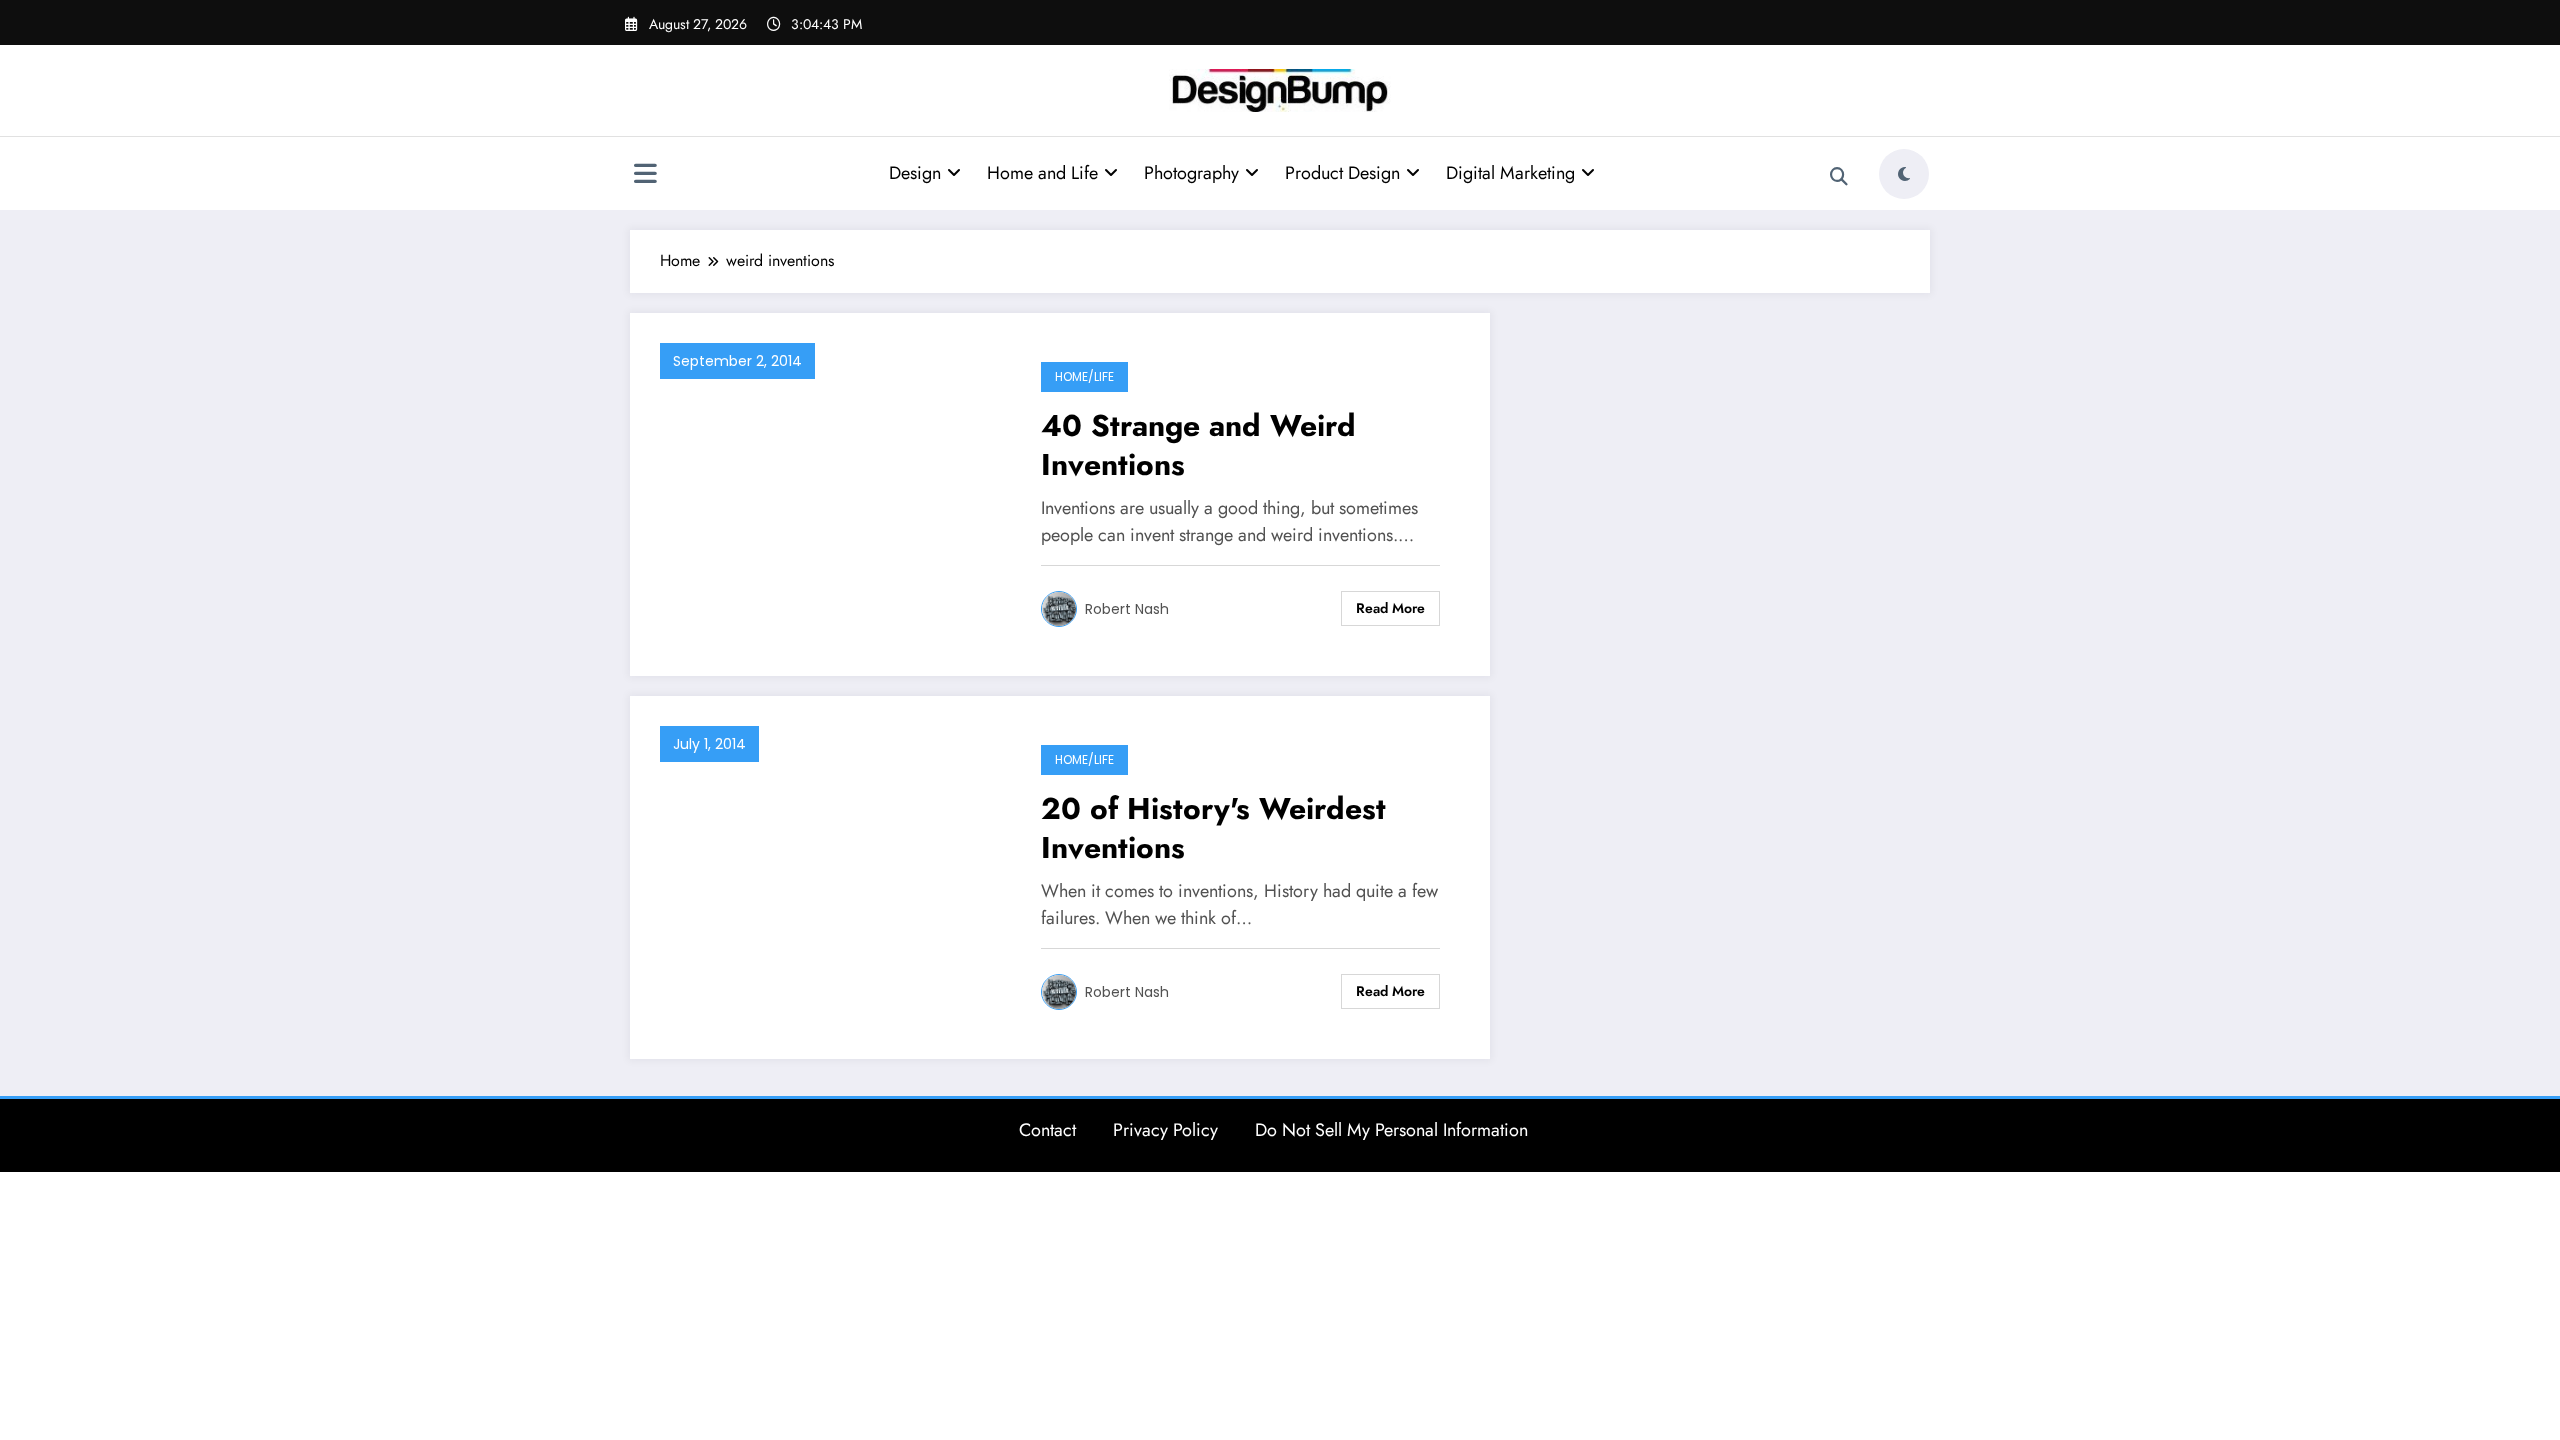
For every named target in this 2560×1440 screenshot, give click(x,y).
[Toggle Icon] (645, 176)
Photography (1191, 173)
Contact (1047, 1130)
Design (915, 173)
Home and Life (1042, 173)
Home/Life (1084, 376)
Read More (1390, 608)
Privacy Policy (1165, 1130)
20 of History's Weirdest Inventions (1213, 828)
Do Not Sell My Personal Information (1391, 1130)
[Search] (1839, 177)
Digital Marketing (1510, 173)
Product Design (1342, 173)
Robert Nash (1127, 609)
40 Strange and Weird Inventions (1198, 445)
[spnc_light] (1904, 174)
